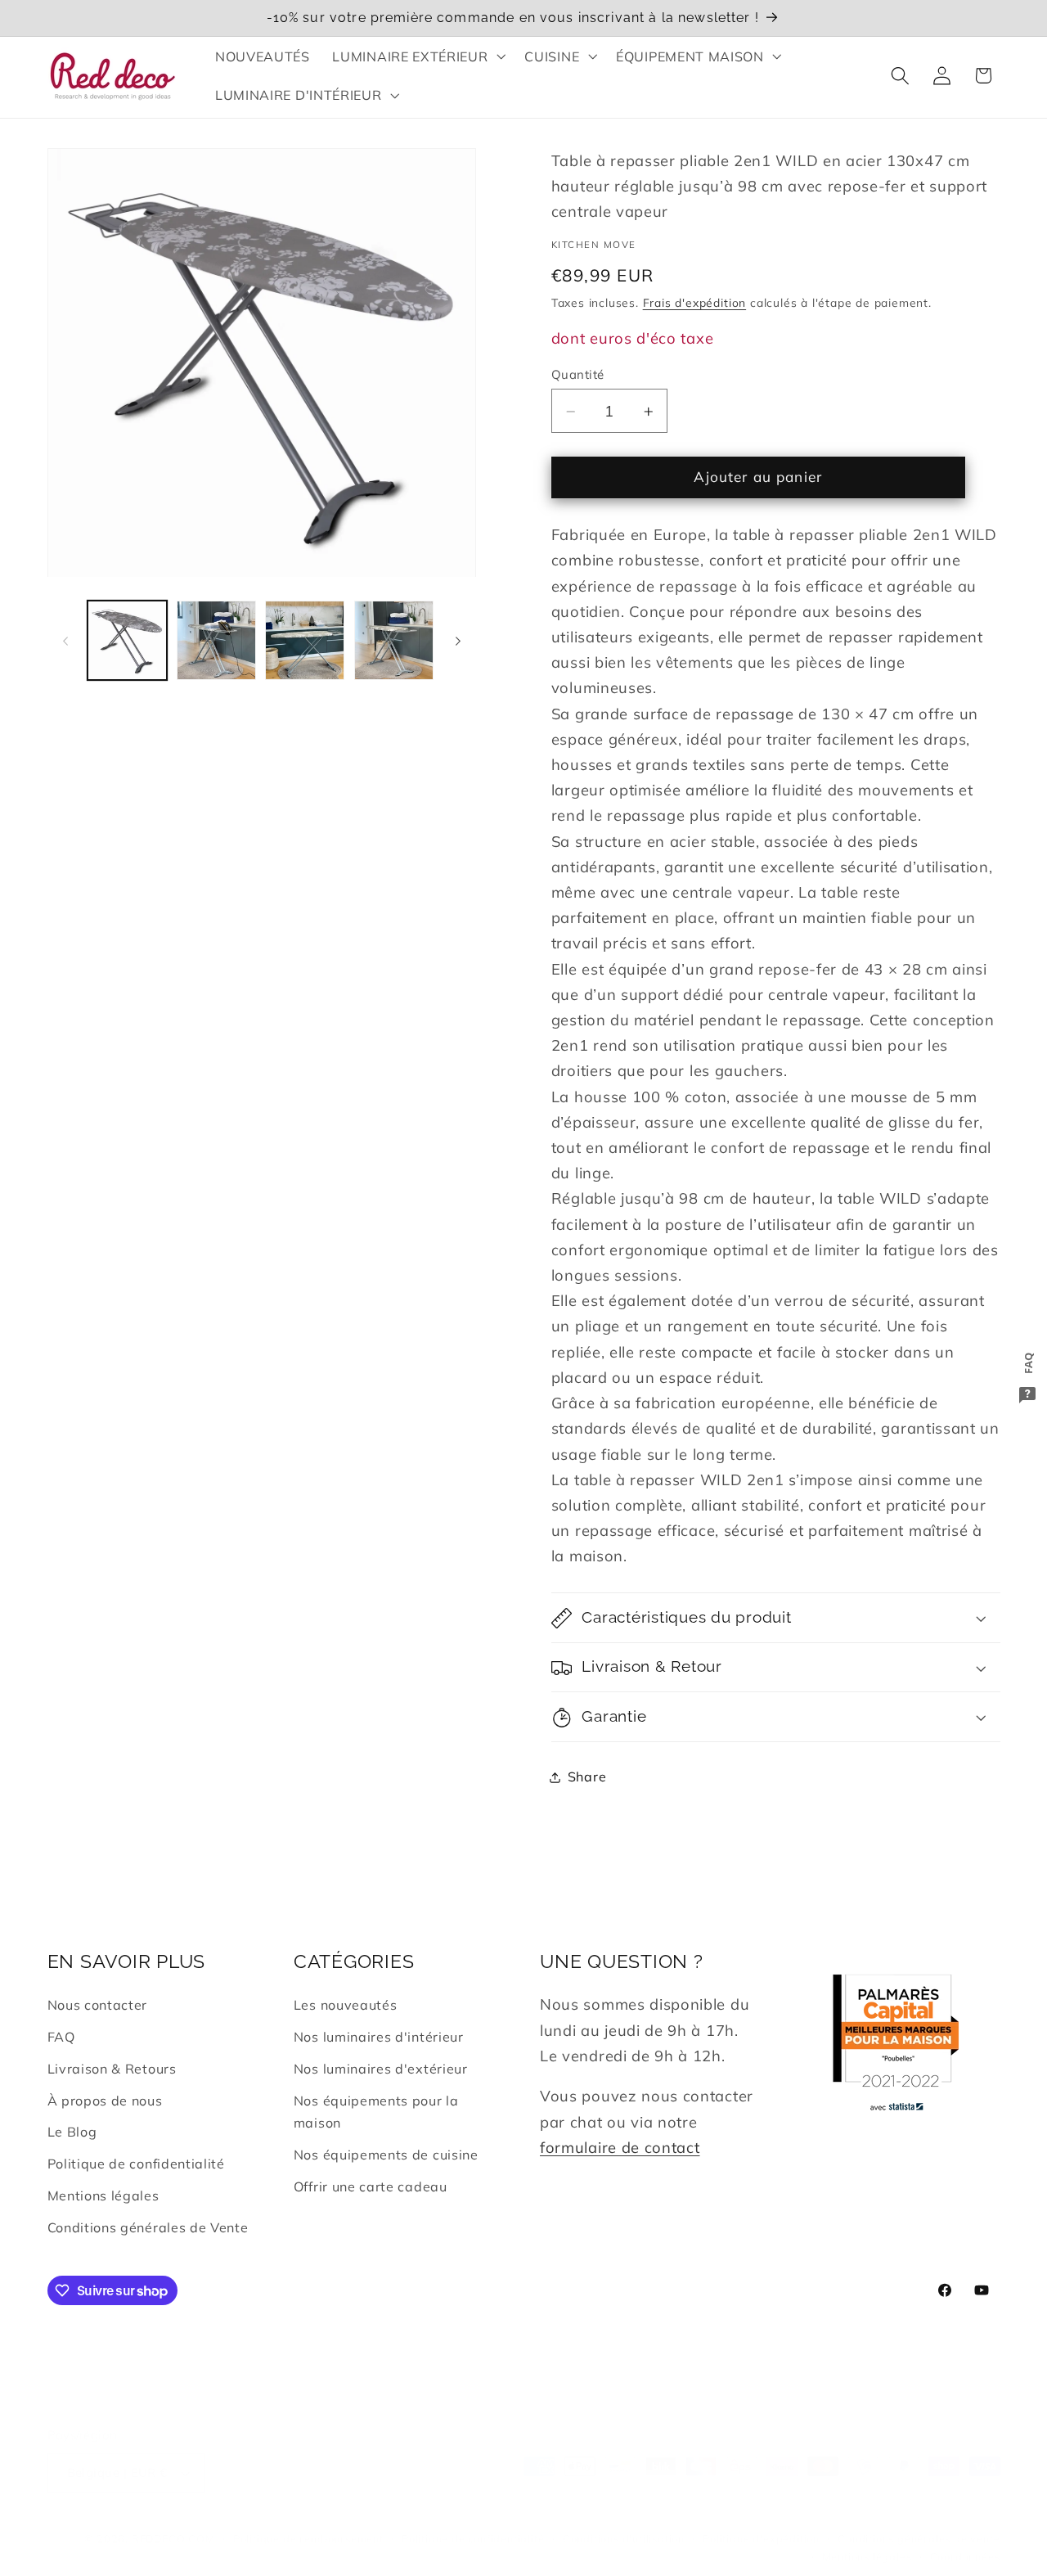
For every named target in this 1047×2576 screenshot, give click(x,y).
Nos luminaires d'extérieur (381, 2069)
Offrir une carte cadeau (371, 2186)
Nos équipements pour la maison (376, 2112)
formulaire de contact (620, 2148)
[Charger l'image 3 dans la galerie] (305, 640)
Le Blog (72, 2132)
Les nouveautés (346, 2005)
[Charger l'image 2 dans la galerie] (216, 640)
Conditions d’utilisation (624, 2520)
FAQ (61, 2037)
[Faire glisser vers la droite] (458, 641)
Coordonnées (965, 2538)
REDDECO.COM (173, 2520)
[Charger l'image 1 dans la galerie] (127, 640)
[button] (418, 56)
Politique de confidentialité (136, 2164)
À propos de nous (105, 2101)
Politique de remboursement (308, 2520)
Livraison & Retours (112, 2069)
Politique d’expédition (761, 2520)
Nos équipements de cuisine (386, 2155)
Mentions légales (103, 2195)
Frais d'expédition (695, 303)
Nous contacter (98, 2005)
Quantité (578, 375)
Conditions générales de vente (919, 2520)
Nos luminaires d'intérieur (379, 2037)
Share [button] (587, 1777)
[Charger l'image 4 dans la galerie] (394, 640)
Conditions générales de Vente (148, 2227)
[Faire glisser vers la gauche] (65, 641)
